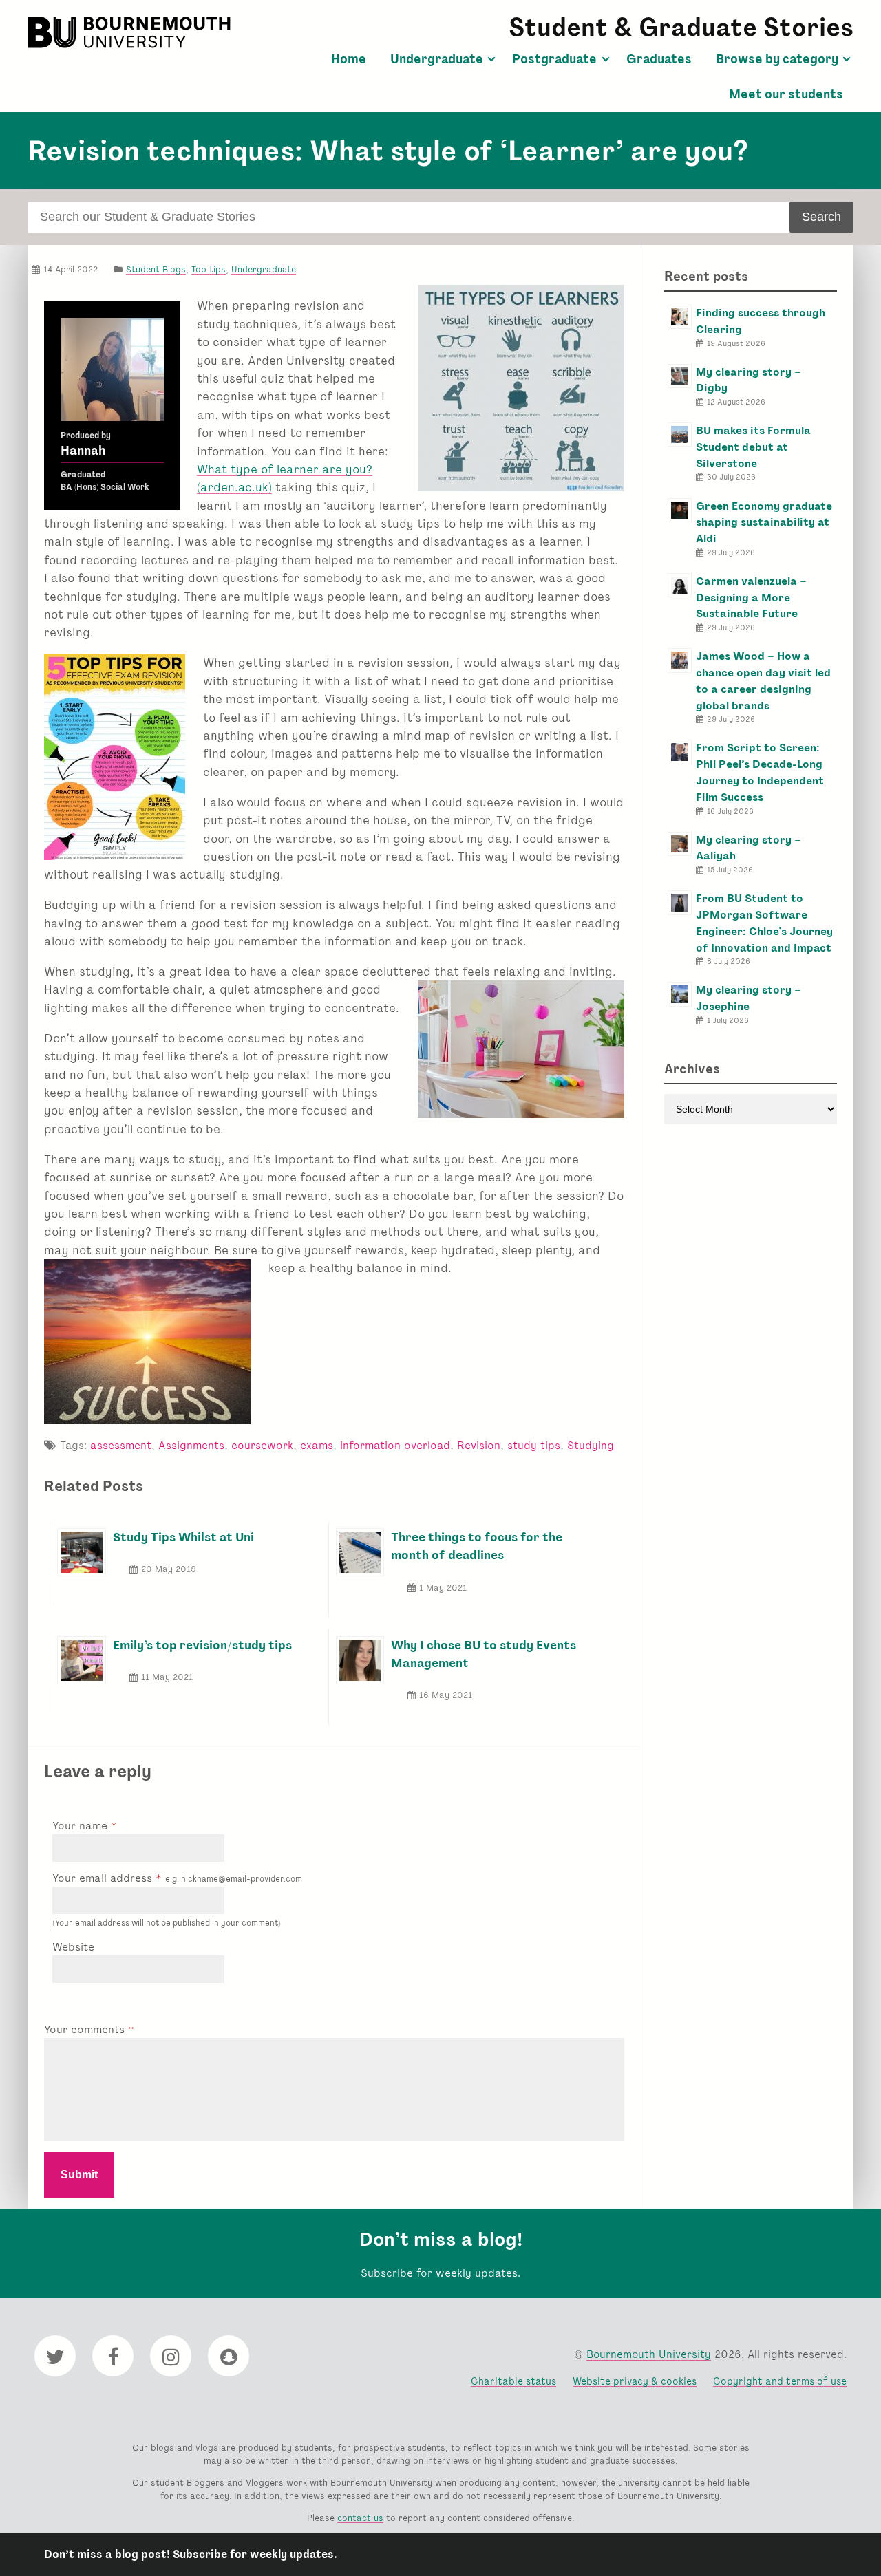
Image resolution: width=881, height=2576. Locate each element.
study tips (534, 1445)
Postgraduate (554, 59)
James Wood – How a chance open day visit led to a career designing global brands (763, 680)
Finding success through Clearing (761, 321)
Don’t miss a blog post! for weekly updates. (191, 2554)
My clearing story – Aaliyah (749, 848)
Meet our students (786, 94)
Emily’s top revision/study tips (202, 1645)
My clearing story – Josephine (749, 998)
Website (73, 1947)
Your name (82, 1826)
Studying (591, 1445)
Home (349, 59)
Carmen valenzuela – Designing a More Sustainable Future (751, 598)
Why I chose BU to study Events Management (484, 1654)
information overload (395, 1445)
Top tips (209, 269)
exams (317, 1445)
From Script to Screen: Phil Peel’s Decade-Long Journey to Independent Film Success (760, 772)
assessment (121, 1445)
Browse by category (777, 59)
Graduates (659, 59)
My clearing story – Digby (749, 380)
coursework (262, 1445)
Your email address (177, 1878)
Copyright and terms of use (780, 2381)
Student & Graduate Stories (681, 27)
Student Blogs (156, 269)
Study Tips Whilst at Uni (183, 1537)
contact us (360, 2518)
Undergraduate (437, 59)
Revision (479, 1445)
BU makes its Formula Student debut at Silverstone (753, 447)
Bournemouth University (131, 32)
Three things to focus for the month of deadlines (477, 1546)
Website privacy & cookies (635, 2381)
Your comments (86, 2029)
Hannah (83, 451)
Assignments (191, 1445)
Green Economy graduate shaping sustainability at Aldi (764, 523)
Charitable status (513, 2381)
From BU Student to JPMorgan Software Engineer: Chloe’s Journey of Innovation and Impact (764, 923)
